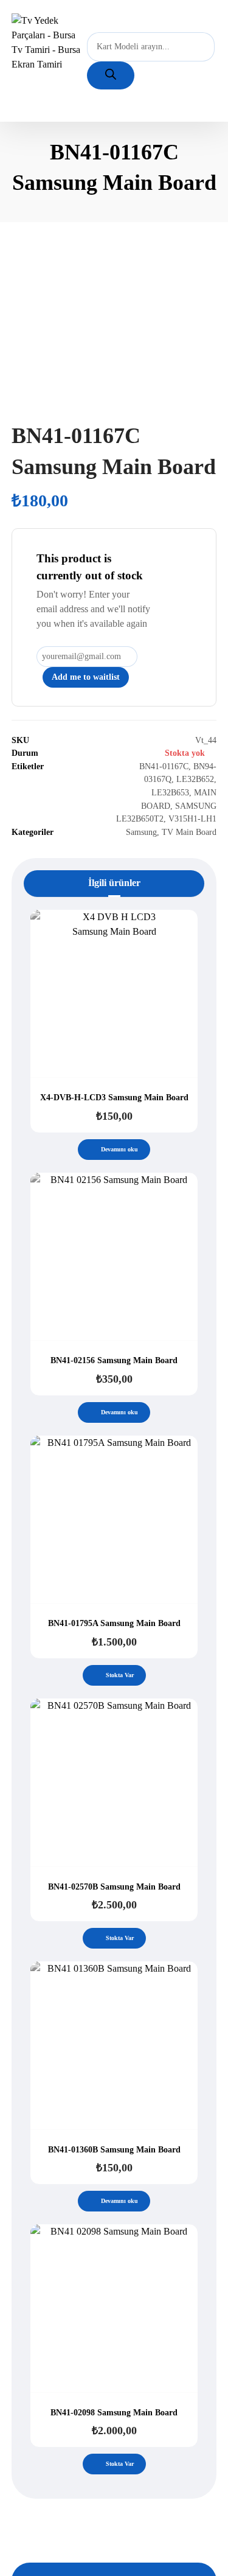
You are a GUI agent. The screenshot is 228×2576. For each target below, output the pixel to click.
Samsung (141, 832)
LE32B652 (195, 779)
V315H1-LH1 (192, 819)
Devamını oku (119, 1149)
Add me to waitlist (86, 677)
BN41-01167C (164, 766)
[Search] (111, 75)
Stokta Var (120, 1675)
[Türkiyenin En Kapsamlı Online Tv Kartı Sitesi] (49, 43)
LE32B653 (170, 792)
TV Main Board (189, 832)
